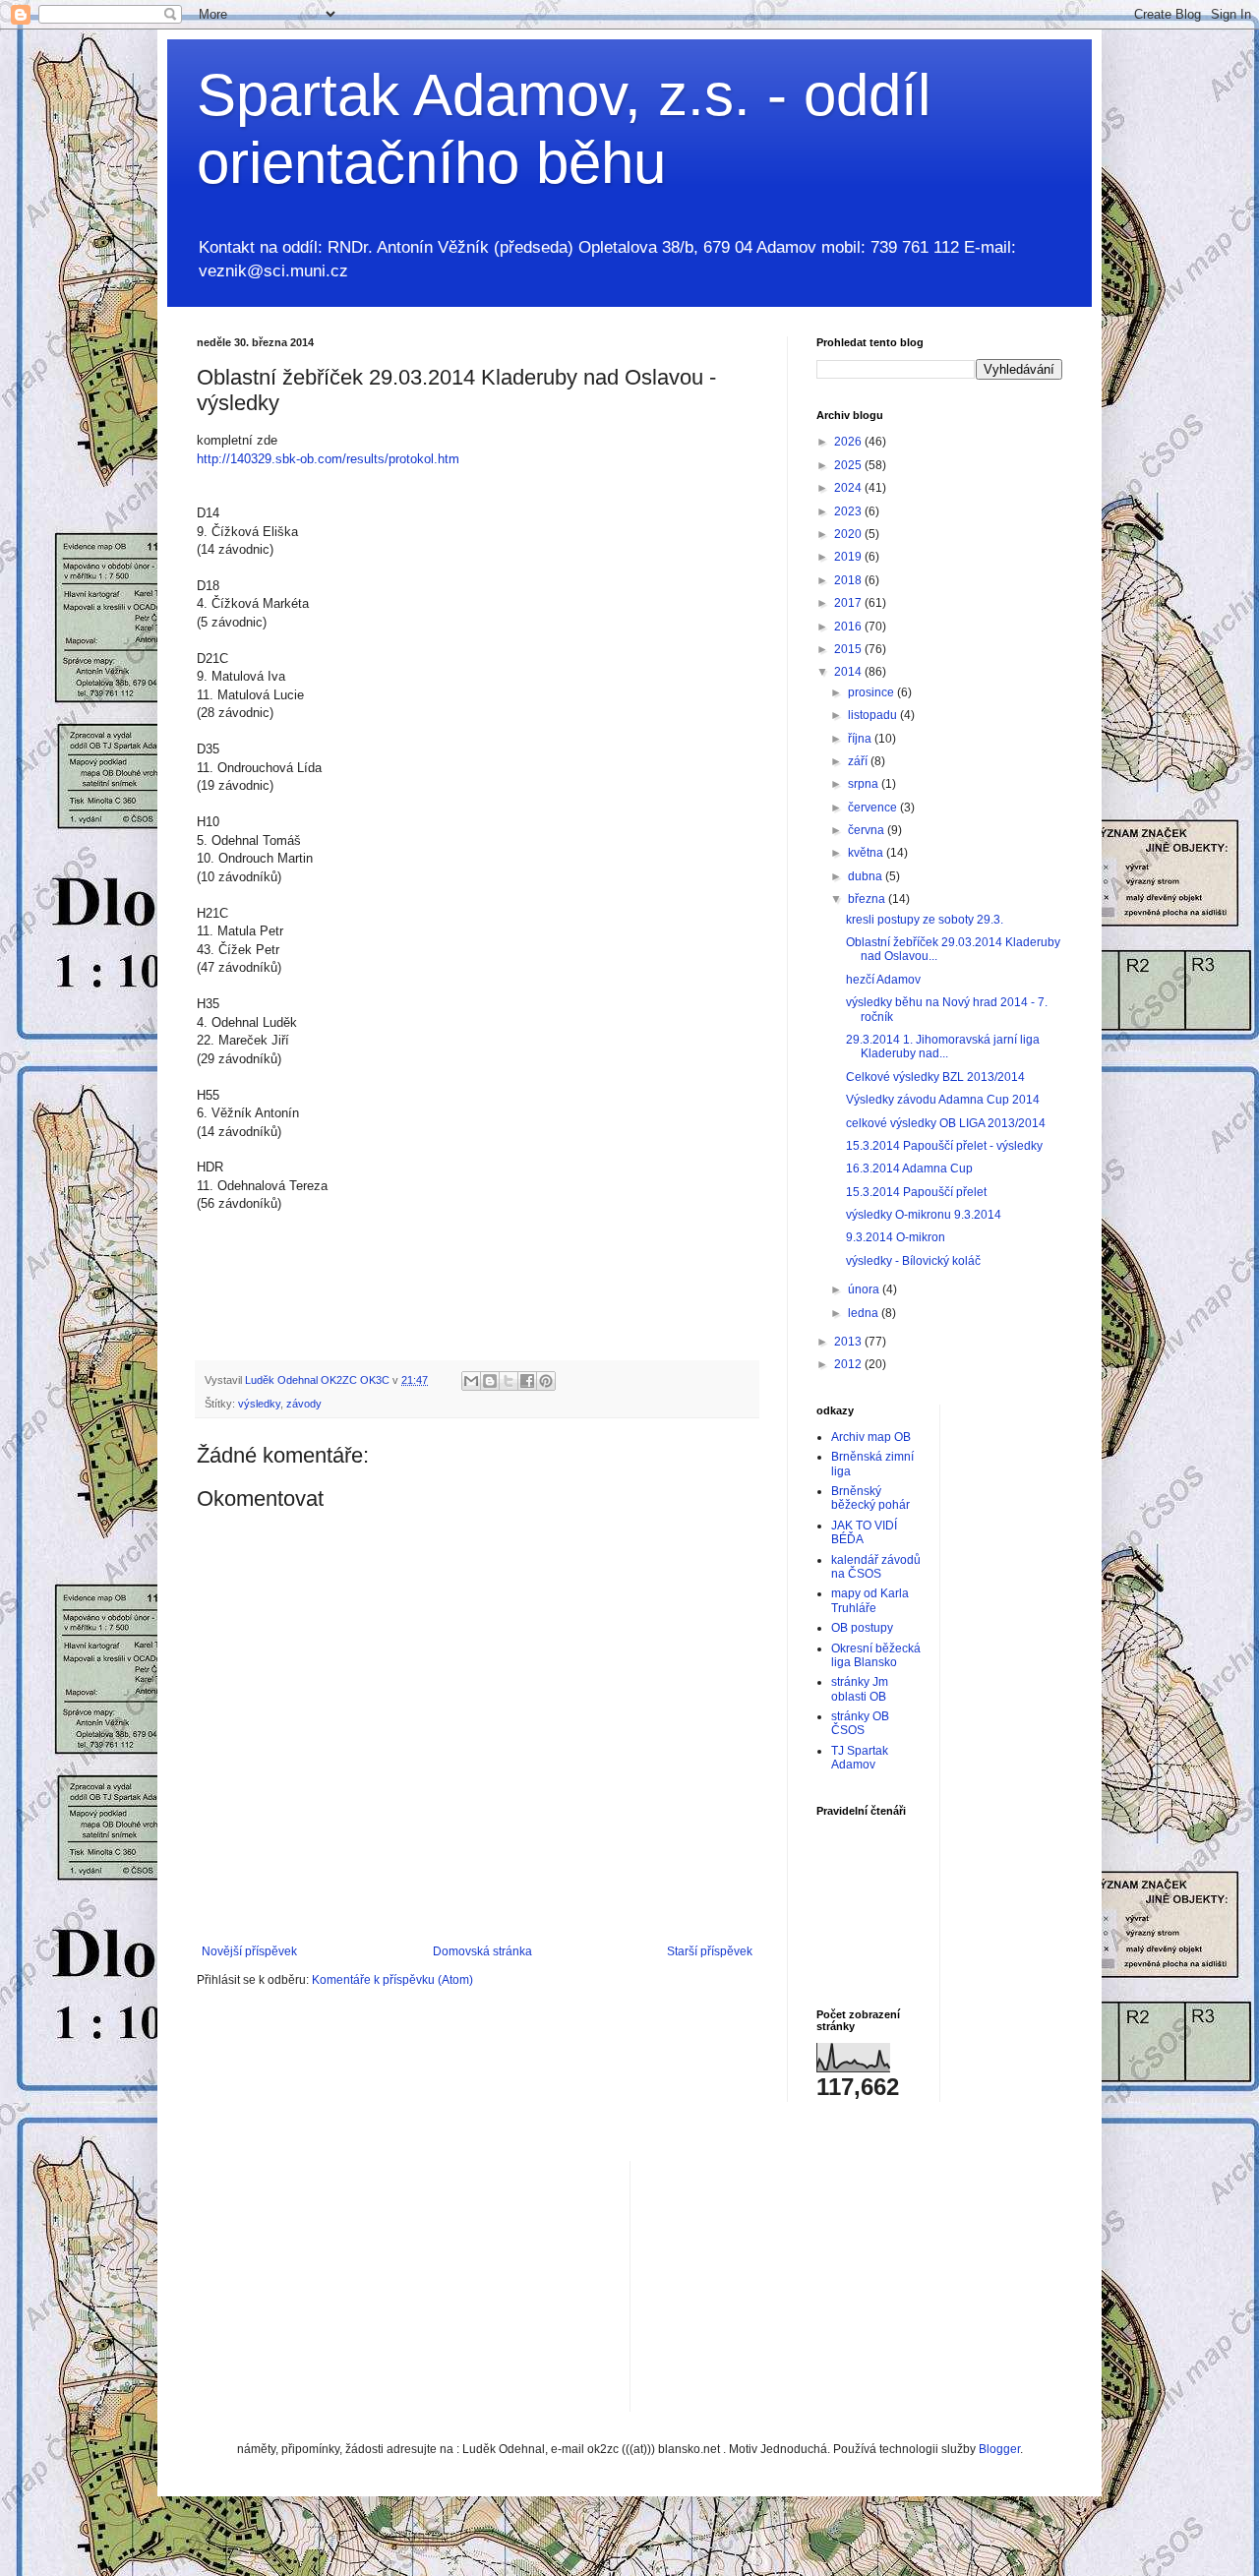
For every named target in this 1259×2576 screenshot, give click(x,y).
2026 (849, 442)
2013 (849, 1342)
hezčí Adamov (883, 980)
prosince (872, 692)
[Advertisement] (793, 2284)
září (859, 761)
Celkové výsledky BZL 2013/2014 (935, 1077)
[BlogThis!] (490, 1381)
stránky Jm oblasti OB (860, 1689)
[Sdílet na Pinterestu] (546, 1381)
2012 (849, 1364)
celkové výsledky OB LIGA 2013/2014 (946, 1123)
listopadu (874, 715)
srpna (865, 784)
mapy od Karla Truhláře (870, 1600)
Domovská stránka (482, 1951)
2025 (849, 465)
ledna (865, 1313)
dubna (867, 876)
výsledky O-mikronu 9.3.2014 (924, 1215)
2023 (849, 511)
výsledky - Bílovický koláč (913, 1261)
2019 (849, 557)
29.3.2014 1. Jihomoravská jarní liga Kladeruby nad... (943, 1047)
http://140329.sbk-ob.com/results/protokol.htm (328, 459)
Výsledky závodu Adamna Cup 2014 (943, 1100)
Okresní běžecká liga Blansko (876, 1655)
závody (304, 1404)
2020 (849, 534)
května (867, 853)
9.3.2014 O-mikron (896, 1237)
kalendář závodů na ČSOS (876, 1567)
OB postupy (862, 1628)
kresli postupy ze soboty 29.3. (925, 920)
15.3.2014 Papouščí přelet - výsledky (944, 1146)
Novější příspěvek (249, 1951)
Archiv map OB (871, 1437)
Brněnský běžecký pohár (870, 1498)
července (874, 808)
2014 (849, 672)
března (868, 899)
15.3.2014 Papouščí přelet (916, 1192)
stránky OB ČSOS (860, 1723)
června (868, 830)
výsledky (259, 1404)
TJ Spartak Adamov (860, 1758)
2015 (849, 649)
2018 (849, 580)
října (861, 739)
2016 (849, 627)
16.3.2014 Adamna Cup (909, 1168)
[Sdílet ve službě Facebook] (527, 1381)
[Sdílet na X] (509, 1381)
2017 (849, 603)
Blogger (999, 2449)
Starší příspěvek (710, 1951)
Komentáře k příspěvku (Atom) (392, 1980)
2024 (849, 488)
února (865, 1289)
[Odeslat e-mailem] (471, 1381)
